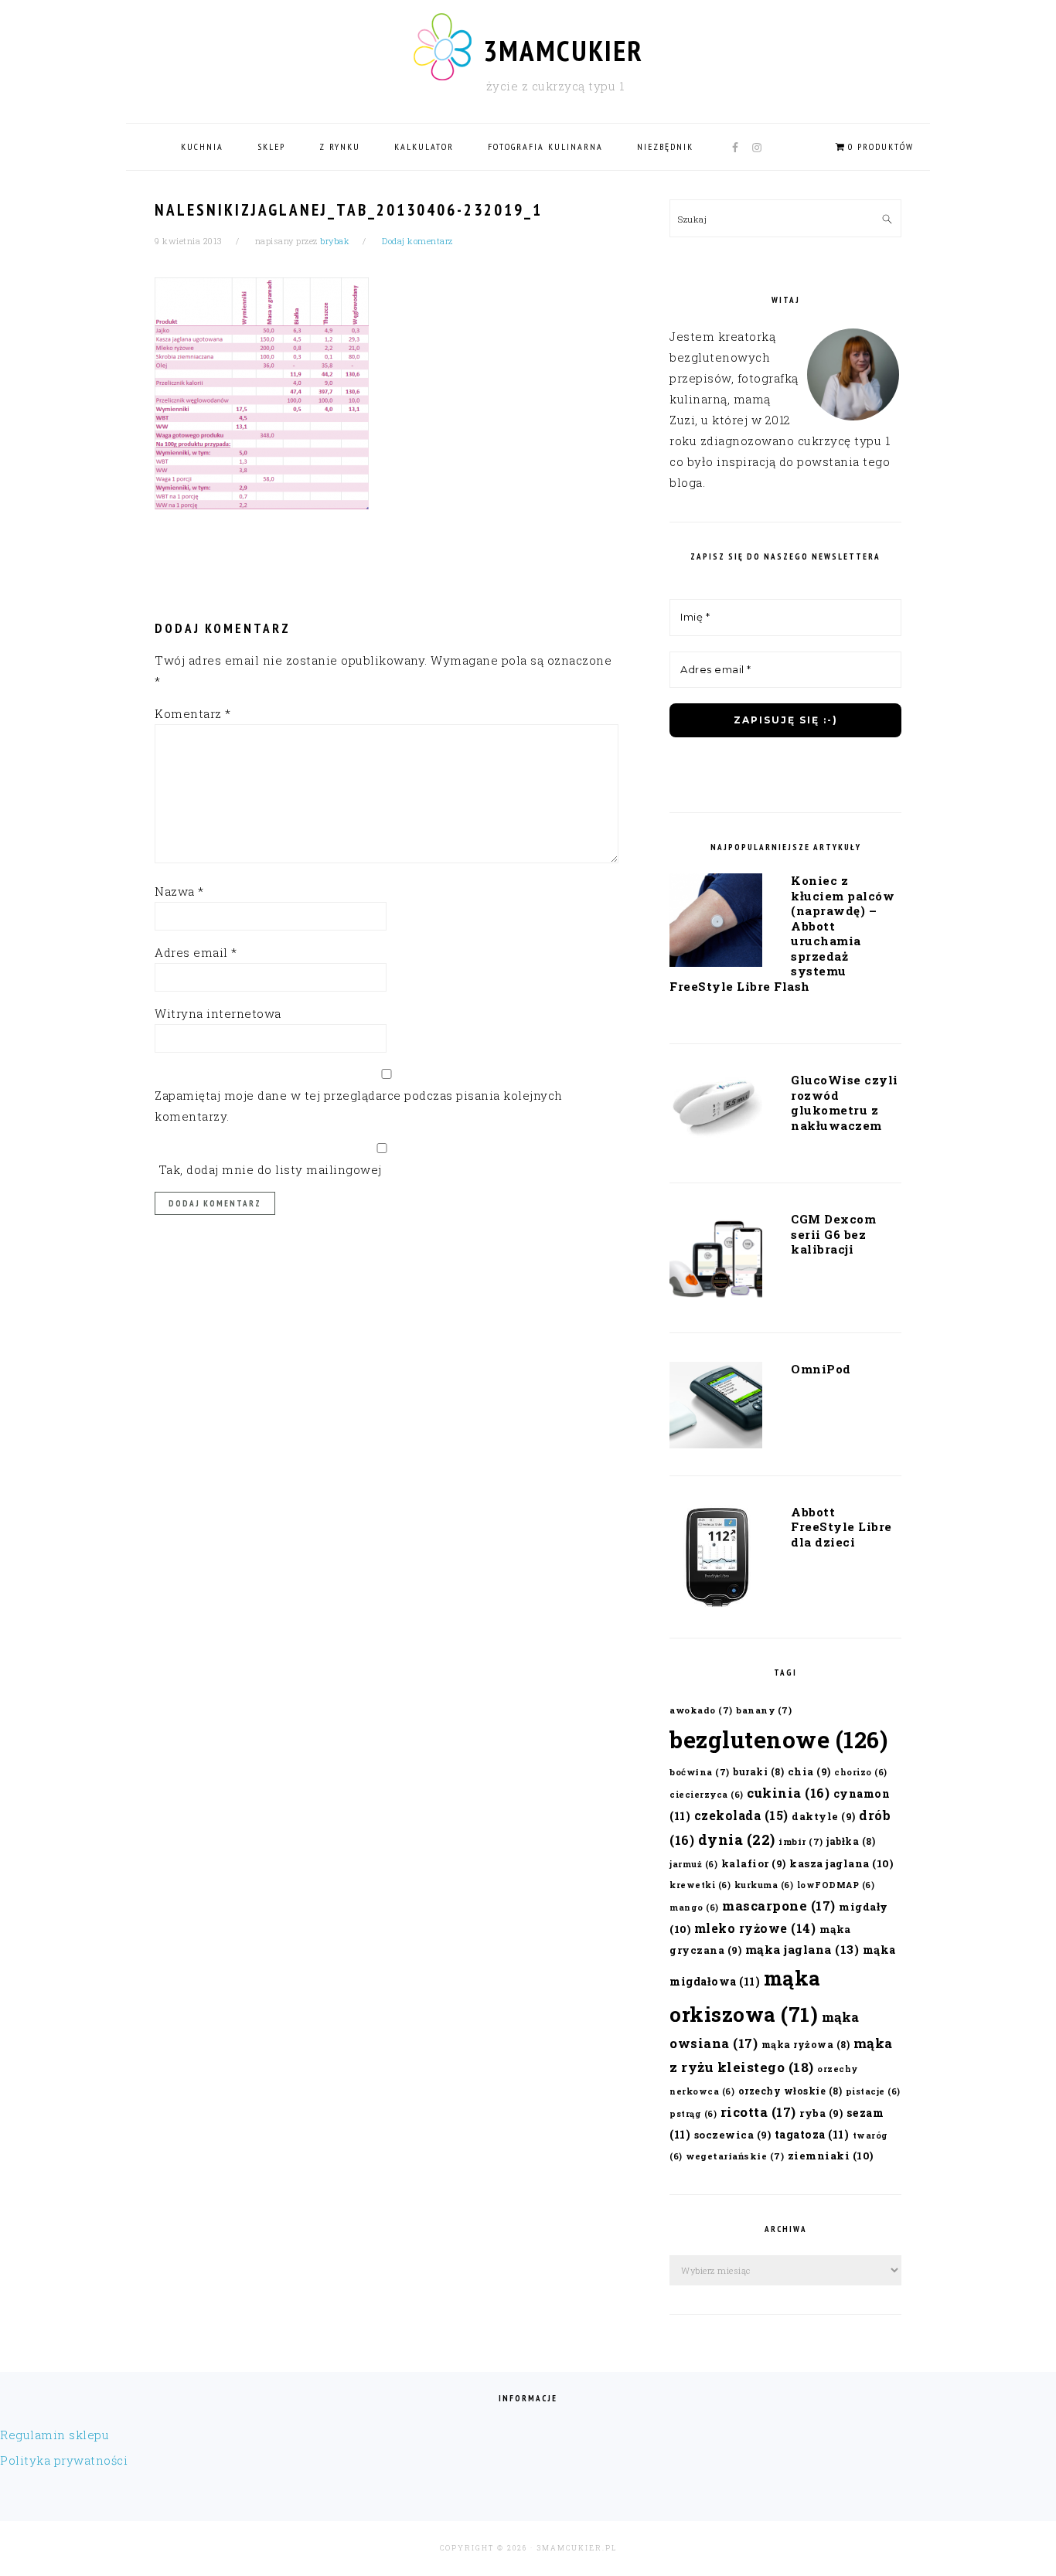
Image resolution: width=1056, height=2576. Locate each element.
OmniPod (821, 1369)
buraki (758, 1771)
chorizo (861, 1772)
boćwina (700, 1772)
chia (809, 1771)
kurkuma (764, 1885)
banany (764, 1710)
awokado (701, 1710)
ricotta (758, 2112)
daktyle (824, 1816)
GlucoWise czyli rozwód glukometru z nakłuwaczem (845, 1103)
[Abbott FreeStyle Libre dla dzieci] (716, 1561)
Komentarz (193, 713)
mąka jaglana (802, 1949)
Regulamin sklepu (55, 2435)
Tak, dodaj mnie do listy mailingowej (268, 1169)
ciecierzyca (707, 1795)
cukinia (788, 1793)
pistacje (873, 2091)
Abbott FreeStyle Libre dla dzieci (841, 1527)
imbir (801, 1841)
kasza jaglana (841, 1863)
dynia (737, 1839)
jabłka (851, 1841)
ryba (821, 2113)
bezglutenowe (778, 1739)
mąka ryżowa (806, 2044)
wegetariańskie (735, 2156)
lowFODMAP (836, 1885)
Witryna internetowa (218, 1013)
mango (694, 1907)
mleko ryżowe (755, 1928)
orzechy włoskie (790, 2091)
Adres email (196, 952)
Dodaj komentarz (417, 241)
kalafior (754, 1863)
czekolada (741, 1815)
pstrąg (693, 2114)
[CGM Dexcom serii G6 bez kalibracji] (716, 1261)
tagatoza (812, 2134)
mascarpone (779, 1906)
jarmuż (693, 1864)
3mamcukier (563, 50)
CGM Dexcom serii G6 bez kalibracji (833, 1234)
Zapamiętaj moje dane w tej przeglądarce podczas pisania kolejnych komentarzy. (359, 1106)
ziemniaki (831, 2156)
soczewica (733, 2134)
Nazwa (179, 891)
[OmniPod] (716, 1408)
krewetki (700, 1885)
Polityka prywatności (64, 2460)
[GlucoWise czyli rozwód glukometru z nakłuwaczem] (716, 1111)
